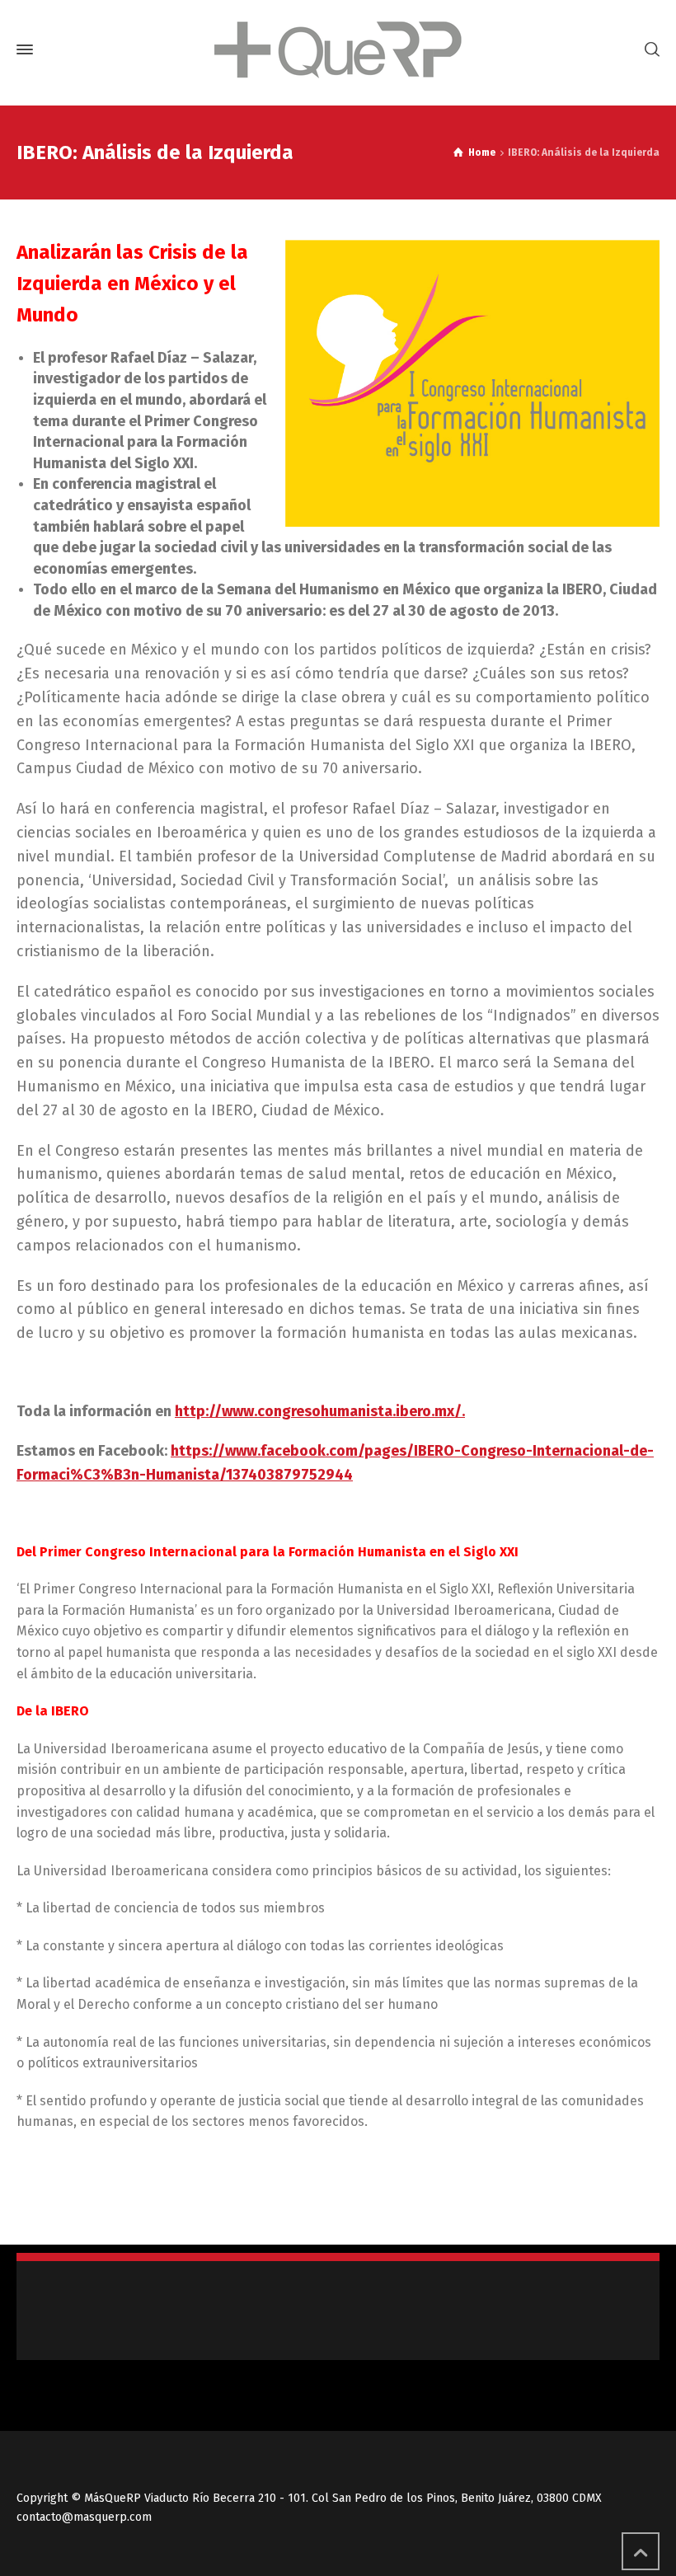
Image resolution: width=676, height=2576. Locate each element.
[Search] (649, 50)
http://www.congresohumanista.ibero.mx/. (320, 1411)
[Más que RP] (338, 50)
